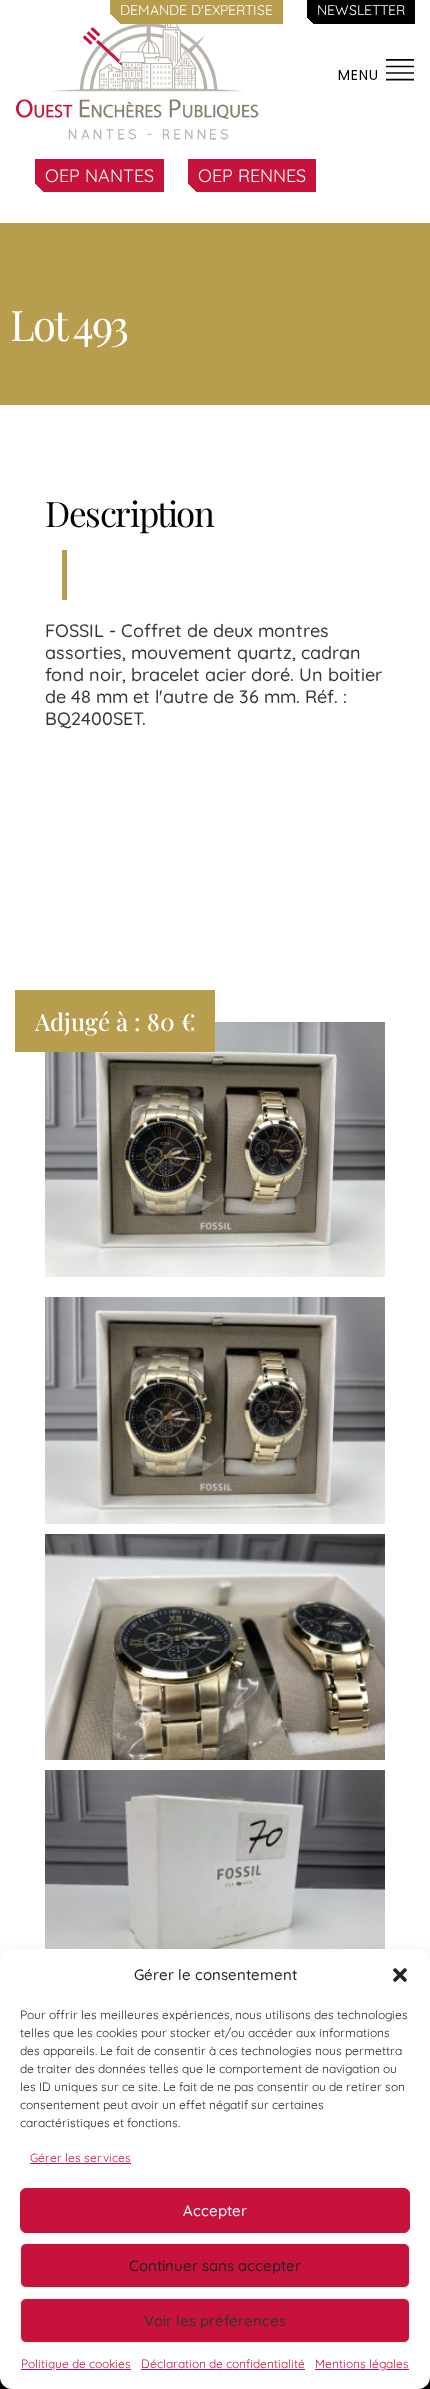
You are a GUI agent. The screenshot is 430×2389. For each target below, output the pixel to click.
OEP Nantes (99, 175)
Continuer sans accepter (215, 2265)
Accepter (215, 2210)
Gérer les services (80, 2157)
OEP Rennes (252, 175)
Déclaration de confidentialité (223, 2363)
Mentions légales (362, 2363)
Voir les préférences (215, 2320)
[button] (400, 1975)
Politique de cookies (76, 2363)
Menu (361, 75)
